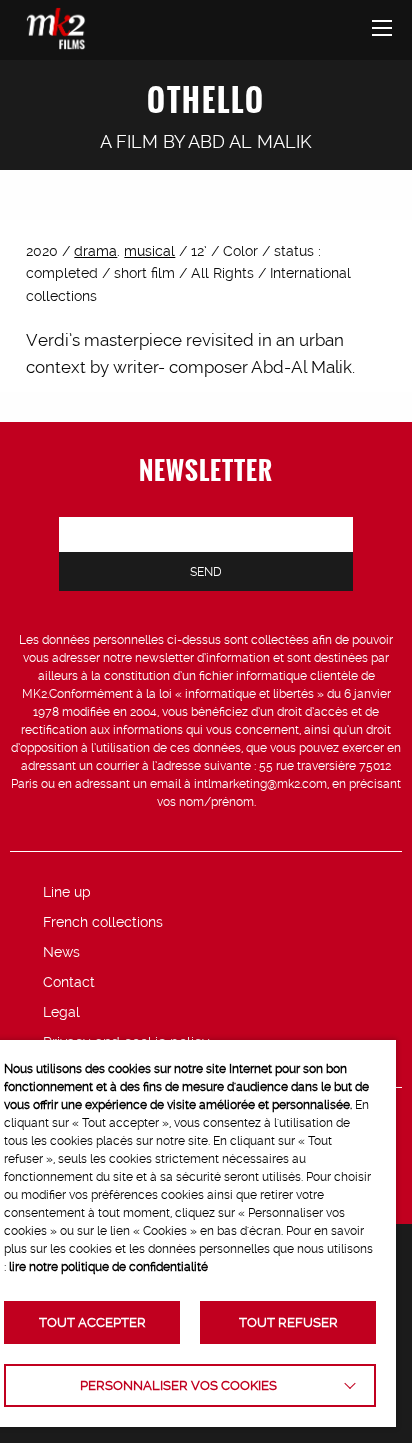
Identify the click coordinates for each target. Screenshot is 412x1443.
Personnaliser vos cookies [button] (178, 1385)
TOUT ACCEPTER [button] (92, 1322)
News (61, 952)
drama (95, 251)
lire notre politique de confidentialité (108, 1267)
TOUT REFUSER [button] (288, 1322)
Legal (61, 1012)
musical (149, 251)
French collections (103, 922)
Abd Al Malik (250, 141)
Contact (69, 982)
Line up (67, 892)
